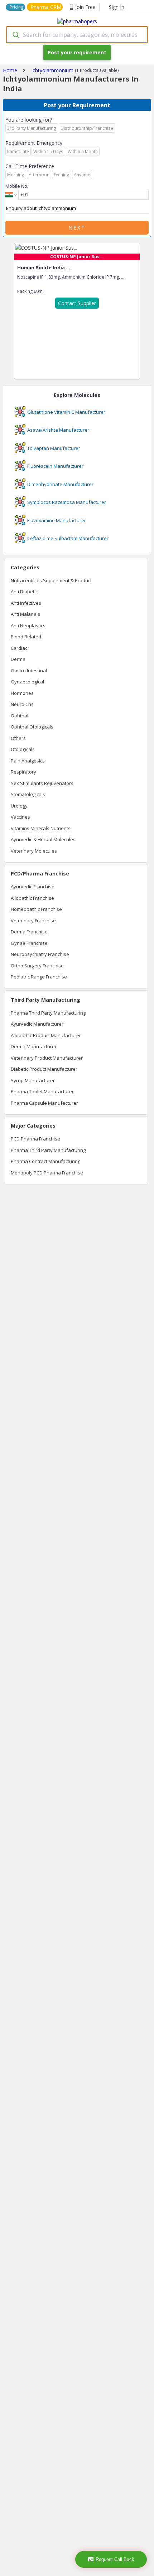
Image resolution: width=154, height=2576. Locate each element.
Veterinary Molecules (34, 851)
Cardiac (19, 648)
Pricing (16, 7)
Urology (19, 806)
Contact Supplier (77, 303)
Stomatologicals (28, 794)
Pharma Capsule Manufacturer (44, 1103)
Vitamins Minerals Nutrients (41, 828)
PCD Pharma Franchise (35, 1139)
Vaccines (20, 817)
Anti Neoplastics (28, 625)
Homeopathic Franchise (36, 909)
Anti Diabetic (24, 592)
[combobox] (77, 35)
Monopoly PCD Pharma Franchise (47, 1173)
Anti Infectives (26, 603)
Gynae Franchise (29, 943)
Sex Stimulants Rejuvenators (42, 783)
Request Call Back (115, 2559)
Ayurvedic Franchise (33, 887)
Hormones (22, 693)
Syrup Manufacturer (33, 1080)
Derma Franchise (29, 932)
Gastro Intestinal (29, 671)
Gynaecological (27, 682)
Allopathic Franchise (32, 898)
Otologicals (23, 749)
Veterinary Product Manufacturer (47, 1058)
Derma (18, 659)
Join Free (85, 7)
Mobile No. (17, 186)
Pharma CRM (46, 7)
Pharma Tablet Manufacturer (42, 1091)
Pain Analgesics (28, 761)
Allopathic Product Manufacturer (46, 1035)
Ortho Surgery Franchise (37, 966)
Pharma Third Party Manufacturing (48, 1013)
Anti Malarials (25, 614)
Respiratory (23, 772)
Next (77, 228)
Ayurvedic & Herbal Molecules (43, 839)
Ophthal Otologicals (32, 727)
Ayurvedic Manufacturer (37, 1024)
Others (18, 738)
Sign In (117, 7)
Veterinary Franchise (33, 921)
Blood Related (26, 637)
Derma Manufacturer (34, 1046)
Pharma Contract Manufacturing (45, 1161)
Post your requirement (77, 52)
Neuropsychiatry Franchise (40, 954)
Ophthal (20, 716)
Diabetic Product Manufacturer (44, 1069)
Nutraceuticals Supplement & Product (51, 580)
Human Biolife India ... (44, 268)
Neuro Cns (22, 704)
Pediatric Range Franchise (39, 977)
